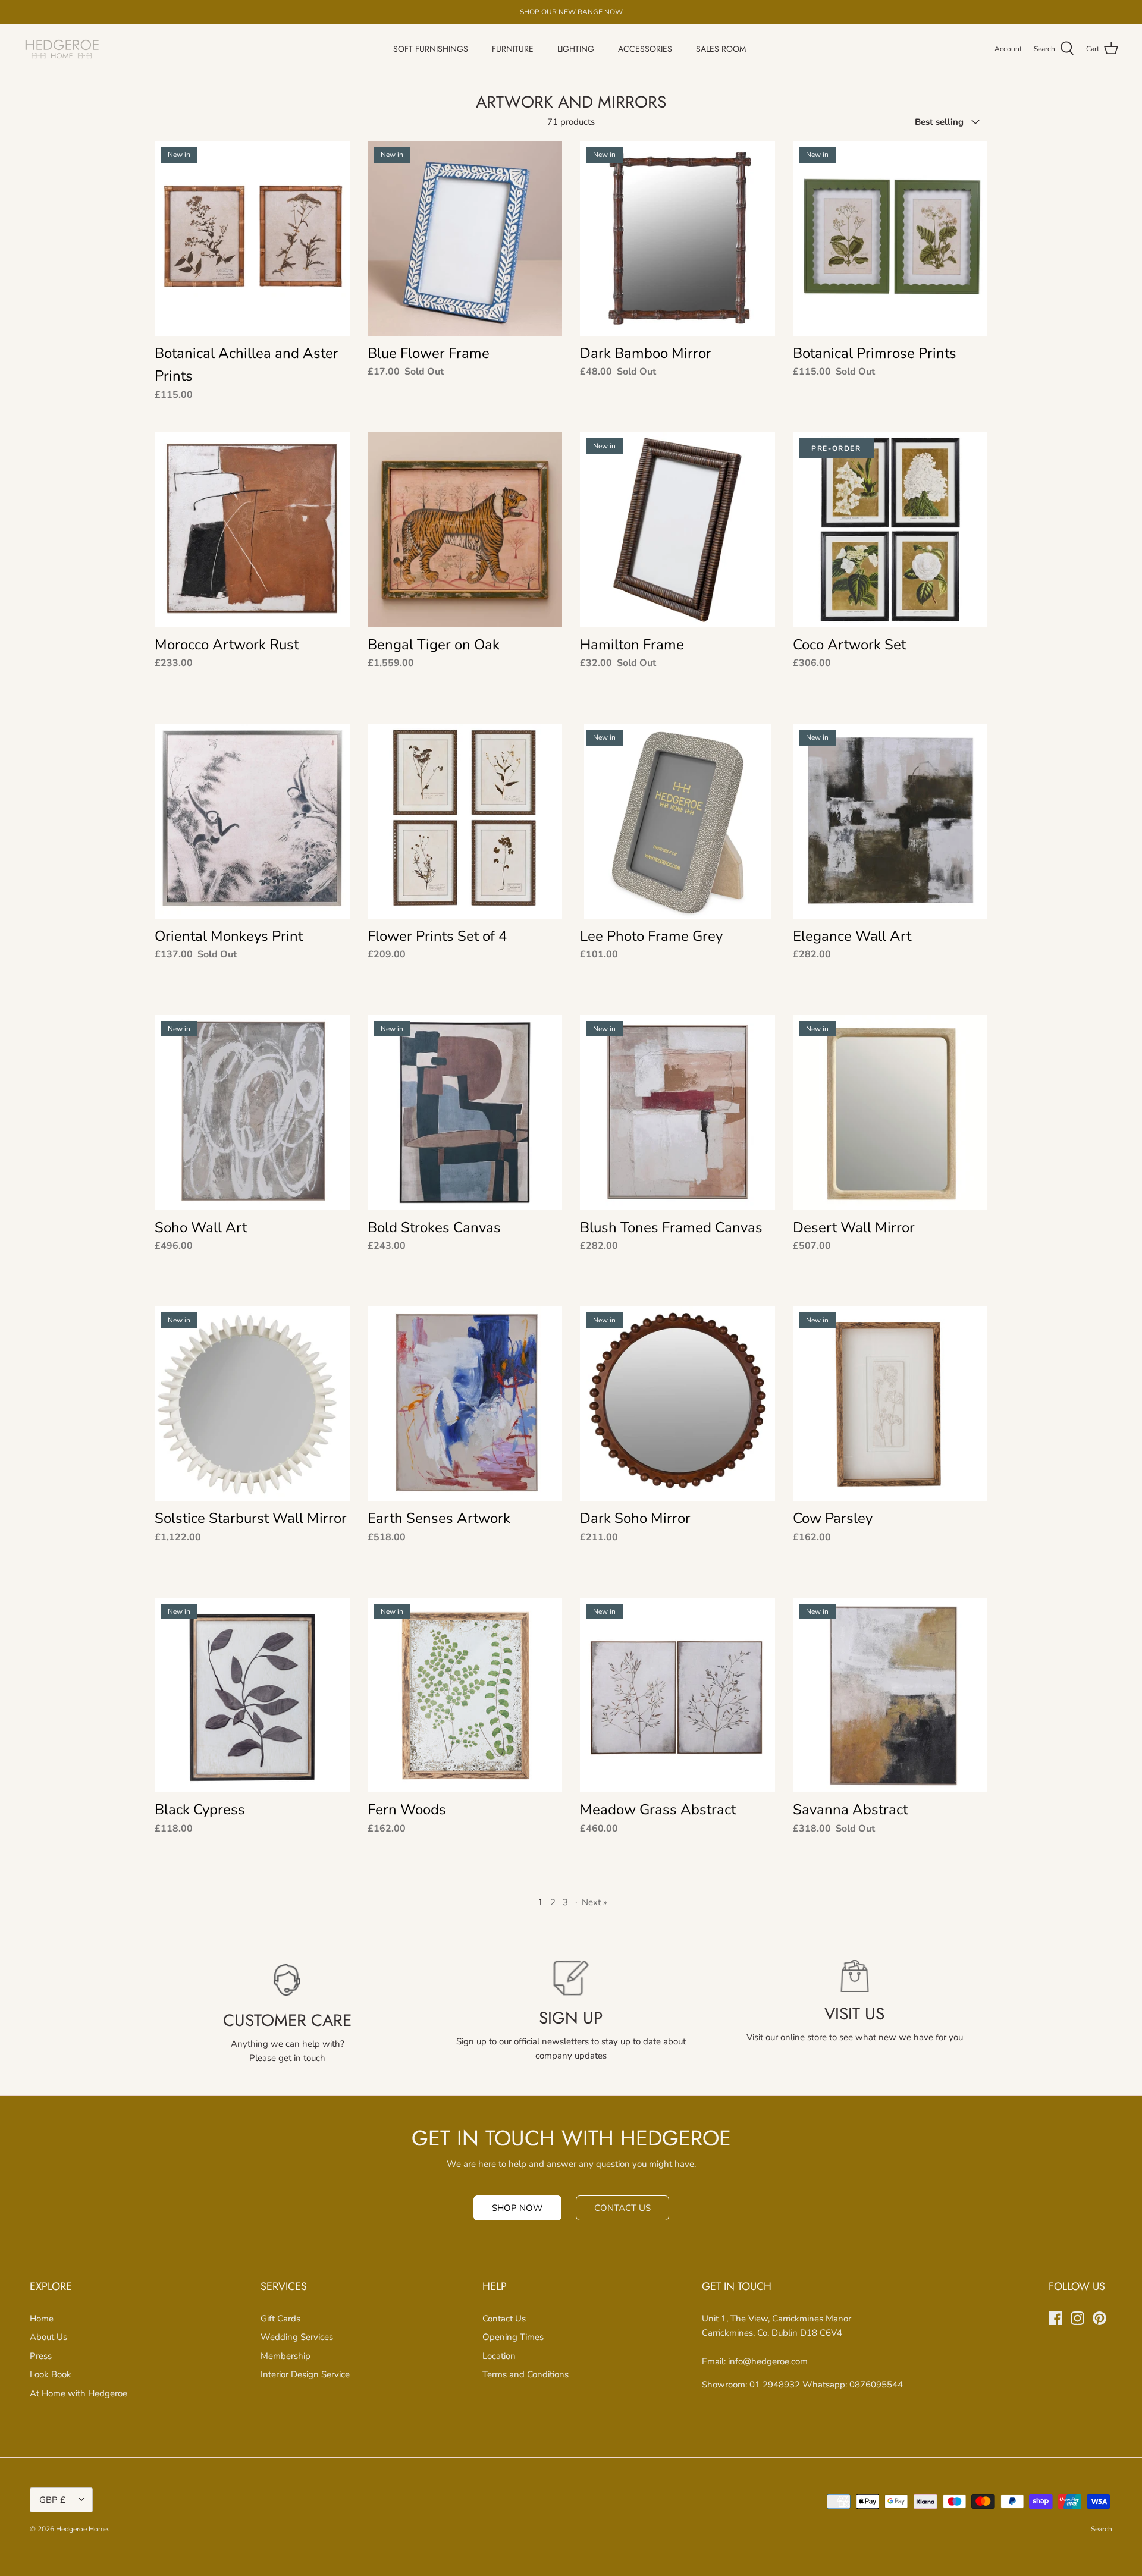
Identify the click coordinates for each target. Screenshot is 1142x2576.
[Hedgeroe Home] (62, 49)
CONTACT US (622, 2208)
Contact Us (504, 2319)
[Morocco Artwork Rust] (252, 530)
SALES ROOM (721, 49)
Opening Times (513, 2337)
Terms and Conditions (525, 2374)
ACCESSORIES (645, 49)
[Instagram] (1077, 2318)
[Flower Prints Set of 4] (465, 821)
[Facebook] (1055, 2318)
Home (42, 2319)
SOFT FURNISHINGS (431, 49)
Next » (594, 1902)
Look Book (51, 2374)
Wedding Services (297, 2337)
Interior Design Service (305, 2374)
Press (41, 2356)
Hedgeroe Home (82, 2529)
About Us (48, 2337)
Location (499, 2356)
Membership (285, 2356)
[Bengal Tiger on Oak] (465, 530)
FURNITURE (513, 49)
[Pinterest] (1099, 2318)
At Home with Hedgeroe (79, 2393)
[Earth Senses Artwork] (465, 1404)
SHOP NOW (517, 2208)
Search (1102, 2529)
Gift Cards (280, 2319)
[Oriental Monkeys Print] (252, 821)
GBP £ (52, 2500)
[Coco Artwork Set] (890, 530)
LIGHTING (576, 49)
